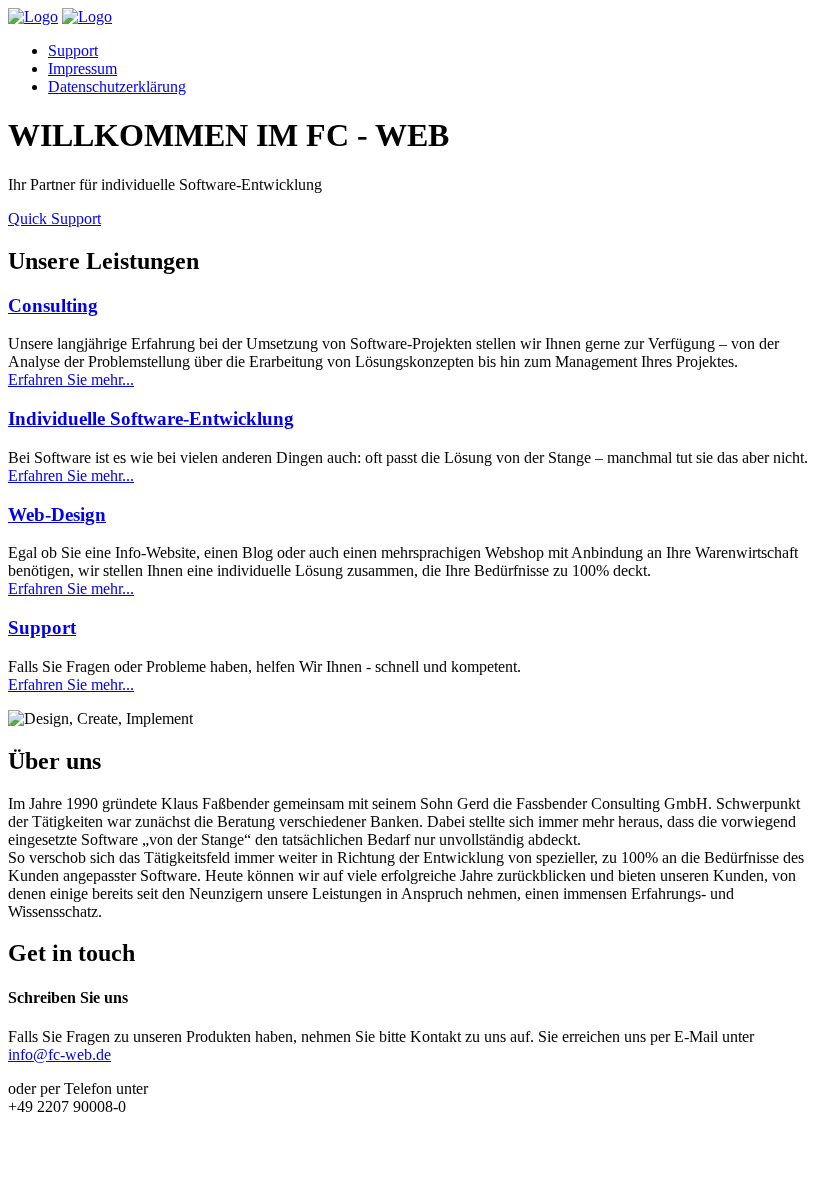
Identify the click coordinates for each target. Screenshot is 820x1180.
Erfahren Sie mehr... (71, 379)
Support (73, 50)
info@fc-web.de (59, 1054)
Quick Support (54, 218)
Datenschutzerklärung (117, 86)
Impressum (82, 68)
